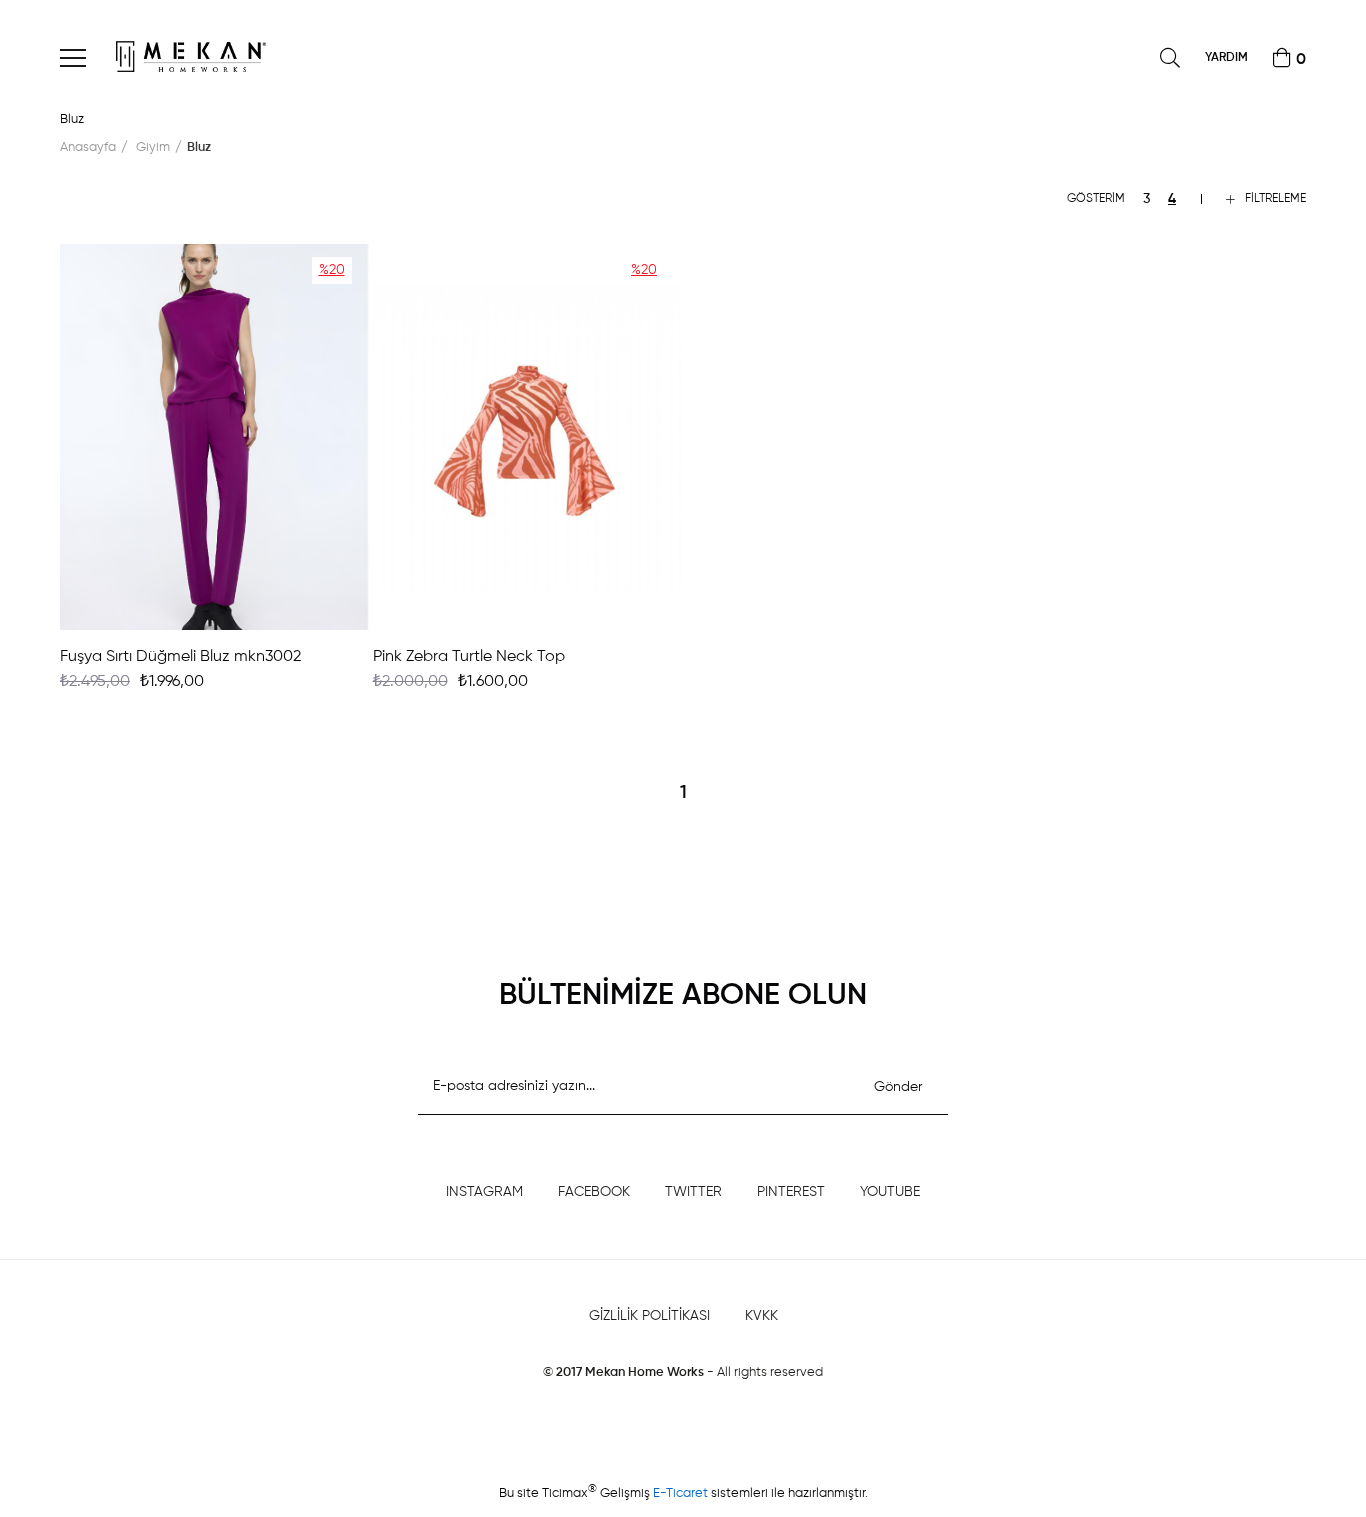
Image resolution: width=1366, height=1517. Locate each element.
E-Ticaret (682, 1493)
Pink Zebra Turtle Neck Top (469, 657)
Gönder (898, 1087)
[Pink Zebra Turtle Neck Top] (527, 437)
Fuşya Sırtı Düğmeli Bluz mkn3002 (180, 657)
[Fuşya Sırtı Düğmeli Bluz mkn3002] (214, 437)
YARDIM (1226, 58)
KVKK (761, 1316)
